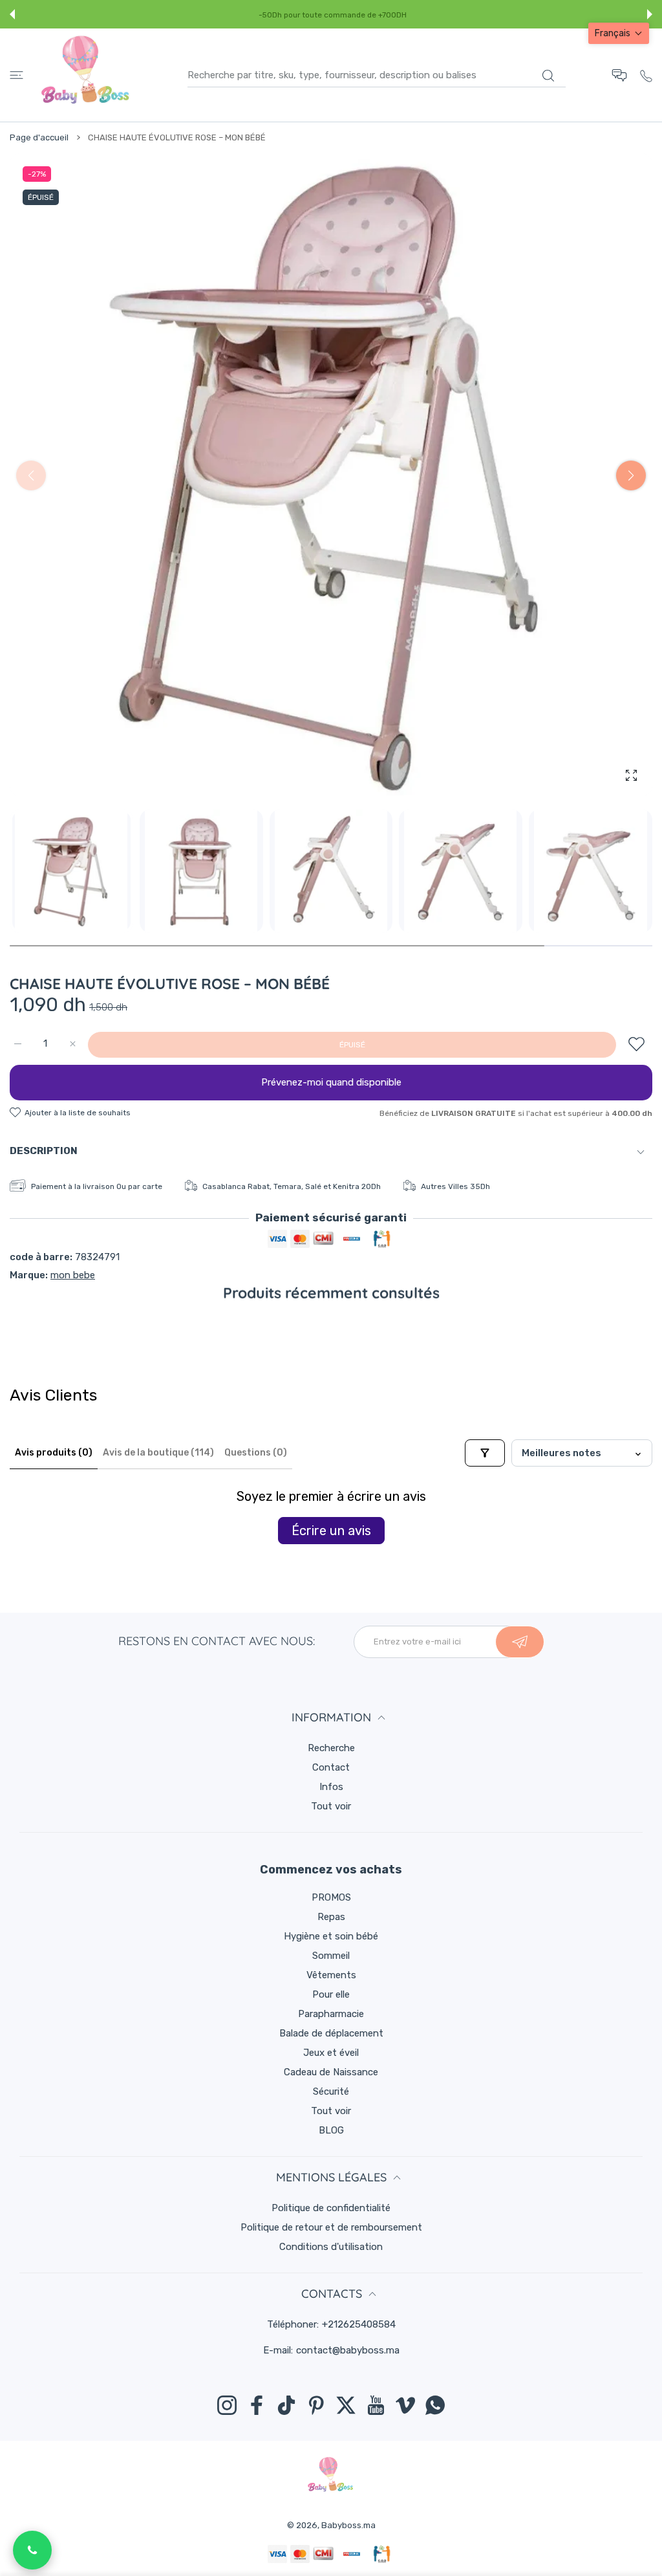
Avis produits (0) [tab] (54, 1453)
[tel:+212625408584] (646, 75)
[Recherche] (548, 76)
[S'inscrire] (520, 1642)
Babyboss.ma (348, 2525)
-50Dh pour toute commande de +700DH (333, 15)
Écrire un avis (331, 1531)
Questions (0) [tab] (256, 1453)
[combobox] (377, 75)
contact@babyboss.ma (348, 2350)
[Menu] (16, 75)
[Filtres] (485, 1453)
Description (44, 1151)
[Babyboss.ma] (85, 75)
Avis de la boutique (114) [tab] (158, 1453)
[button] (12, 14)
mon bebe (73, 1275)
